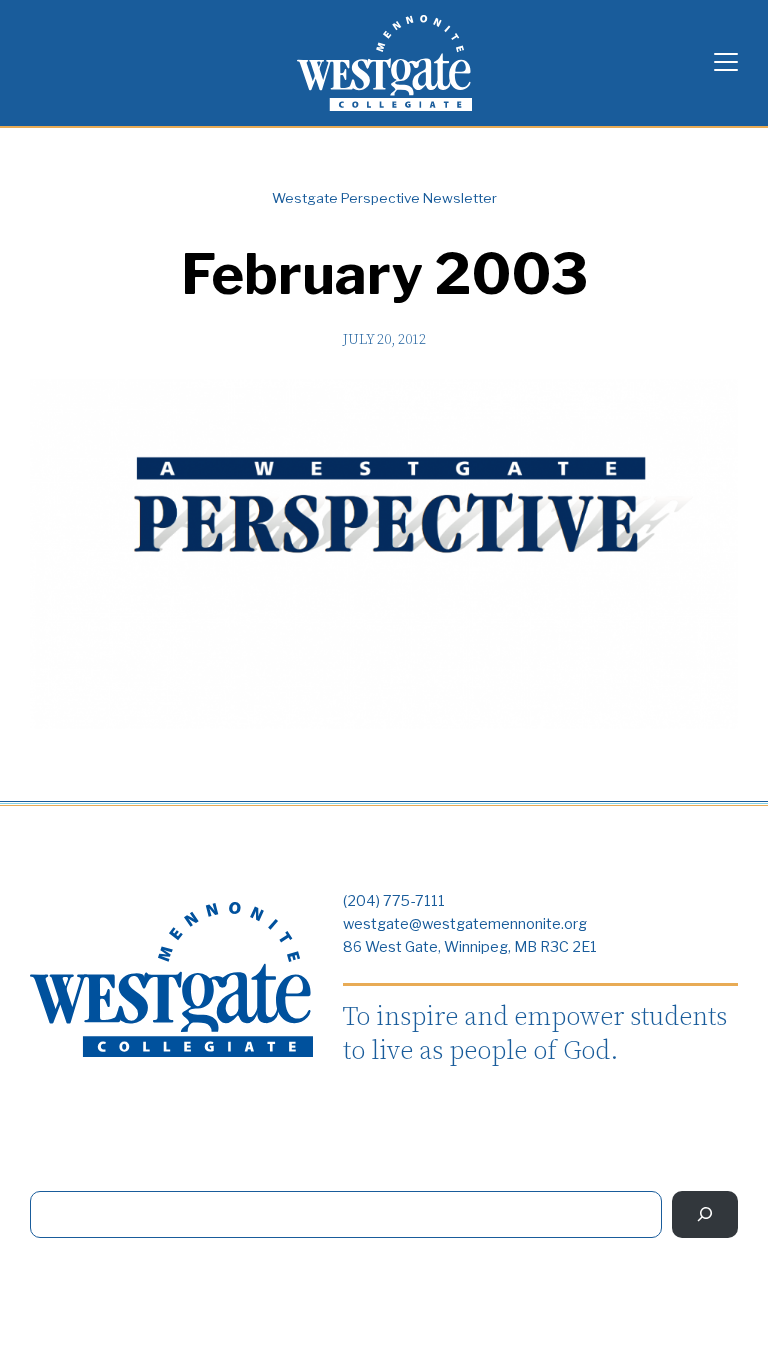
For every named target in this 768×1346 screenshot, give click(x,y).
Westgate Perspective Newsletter (384, 198)
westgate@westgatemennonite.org (465, 924)
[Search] (705, 1214)
